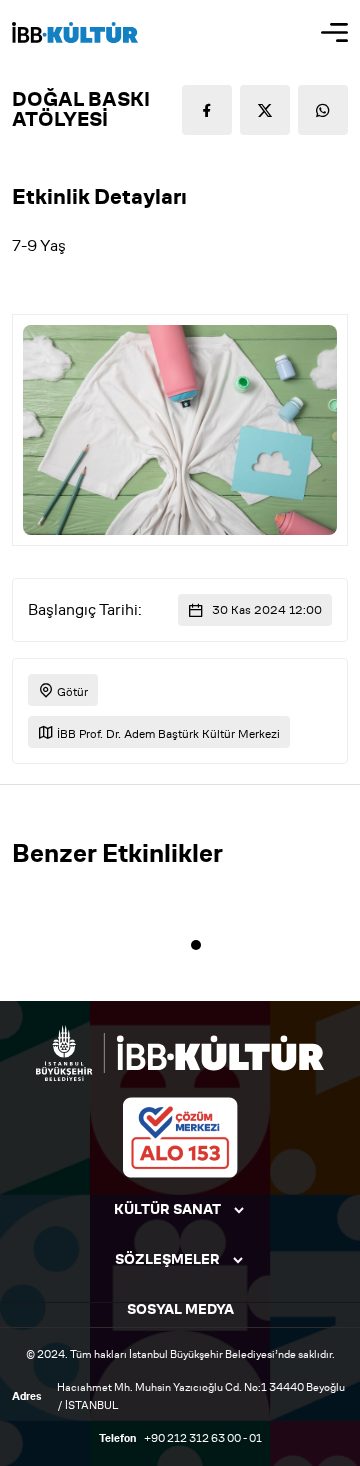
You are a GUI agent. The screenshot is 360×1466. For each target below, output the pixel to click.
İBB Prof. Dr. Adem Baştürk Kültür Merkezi (167, 733)
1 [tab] (196, 945)
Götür (71, 691)
